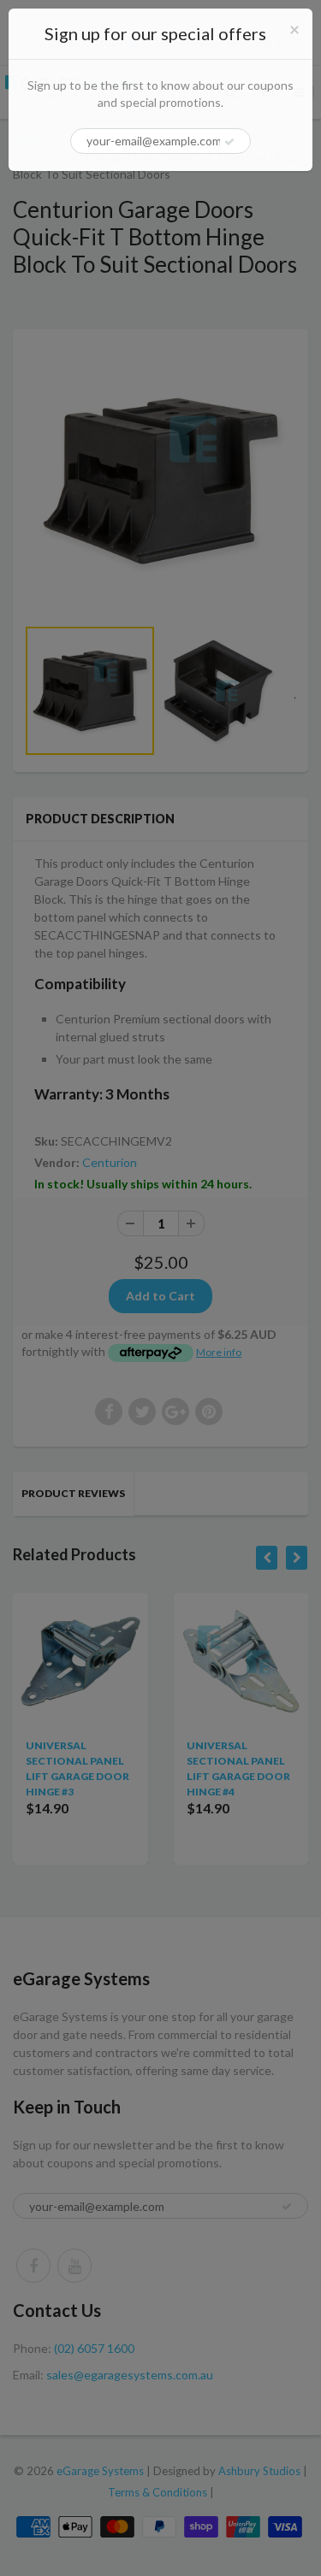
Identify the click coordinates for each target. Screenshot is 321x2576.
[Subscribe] (229, 142)
